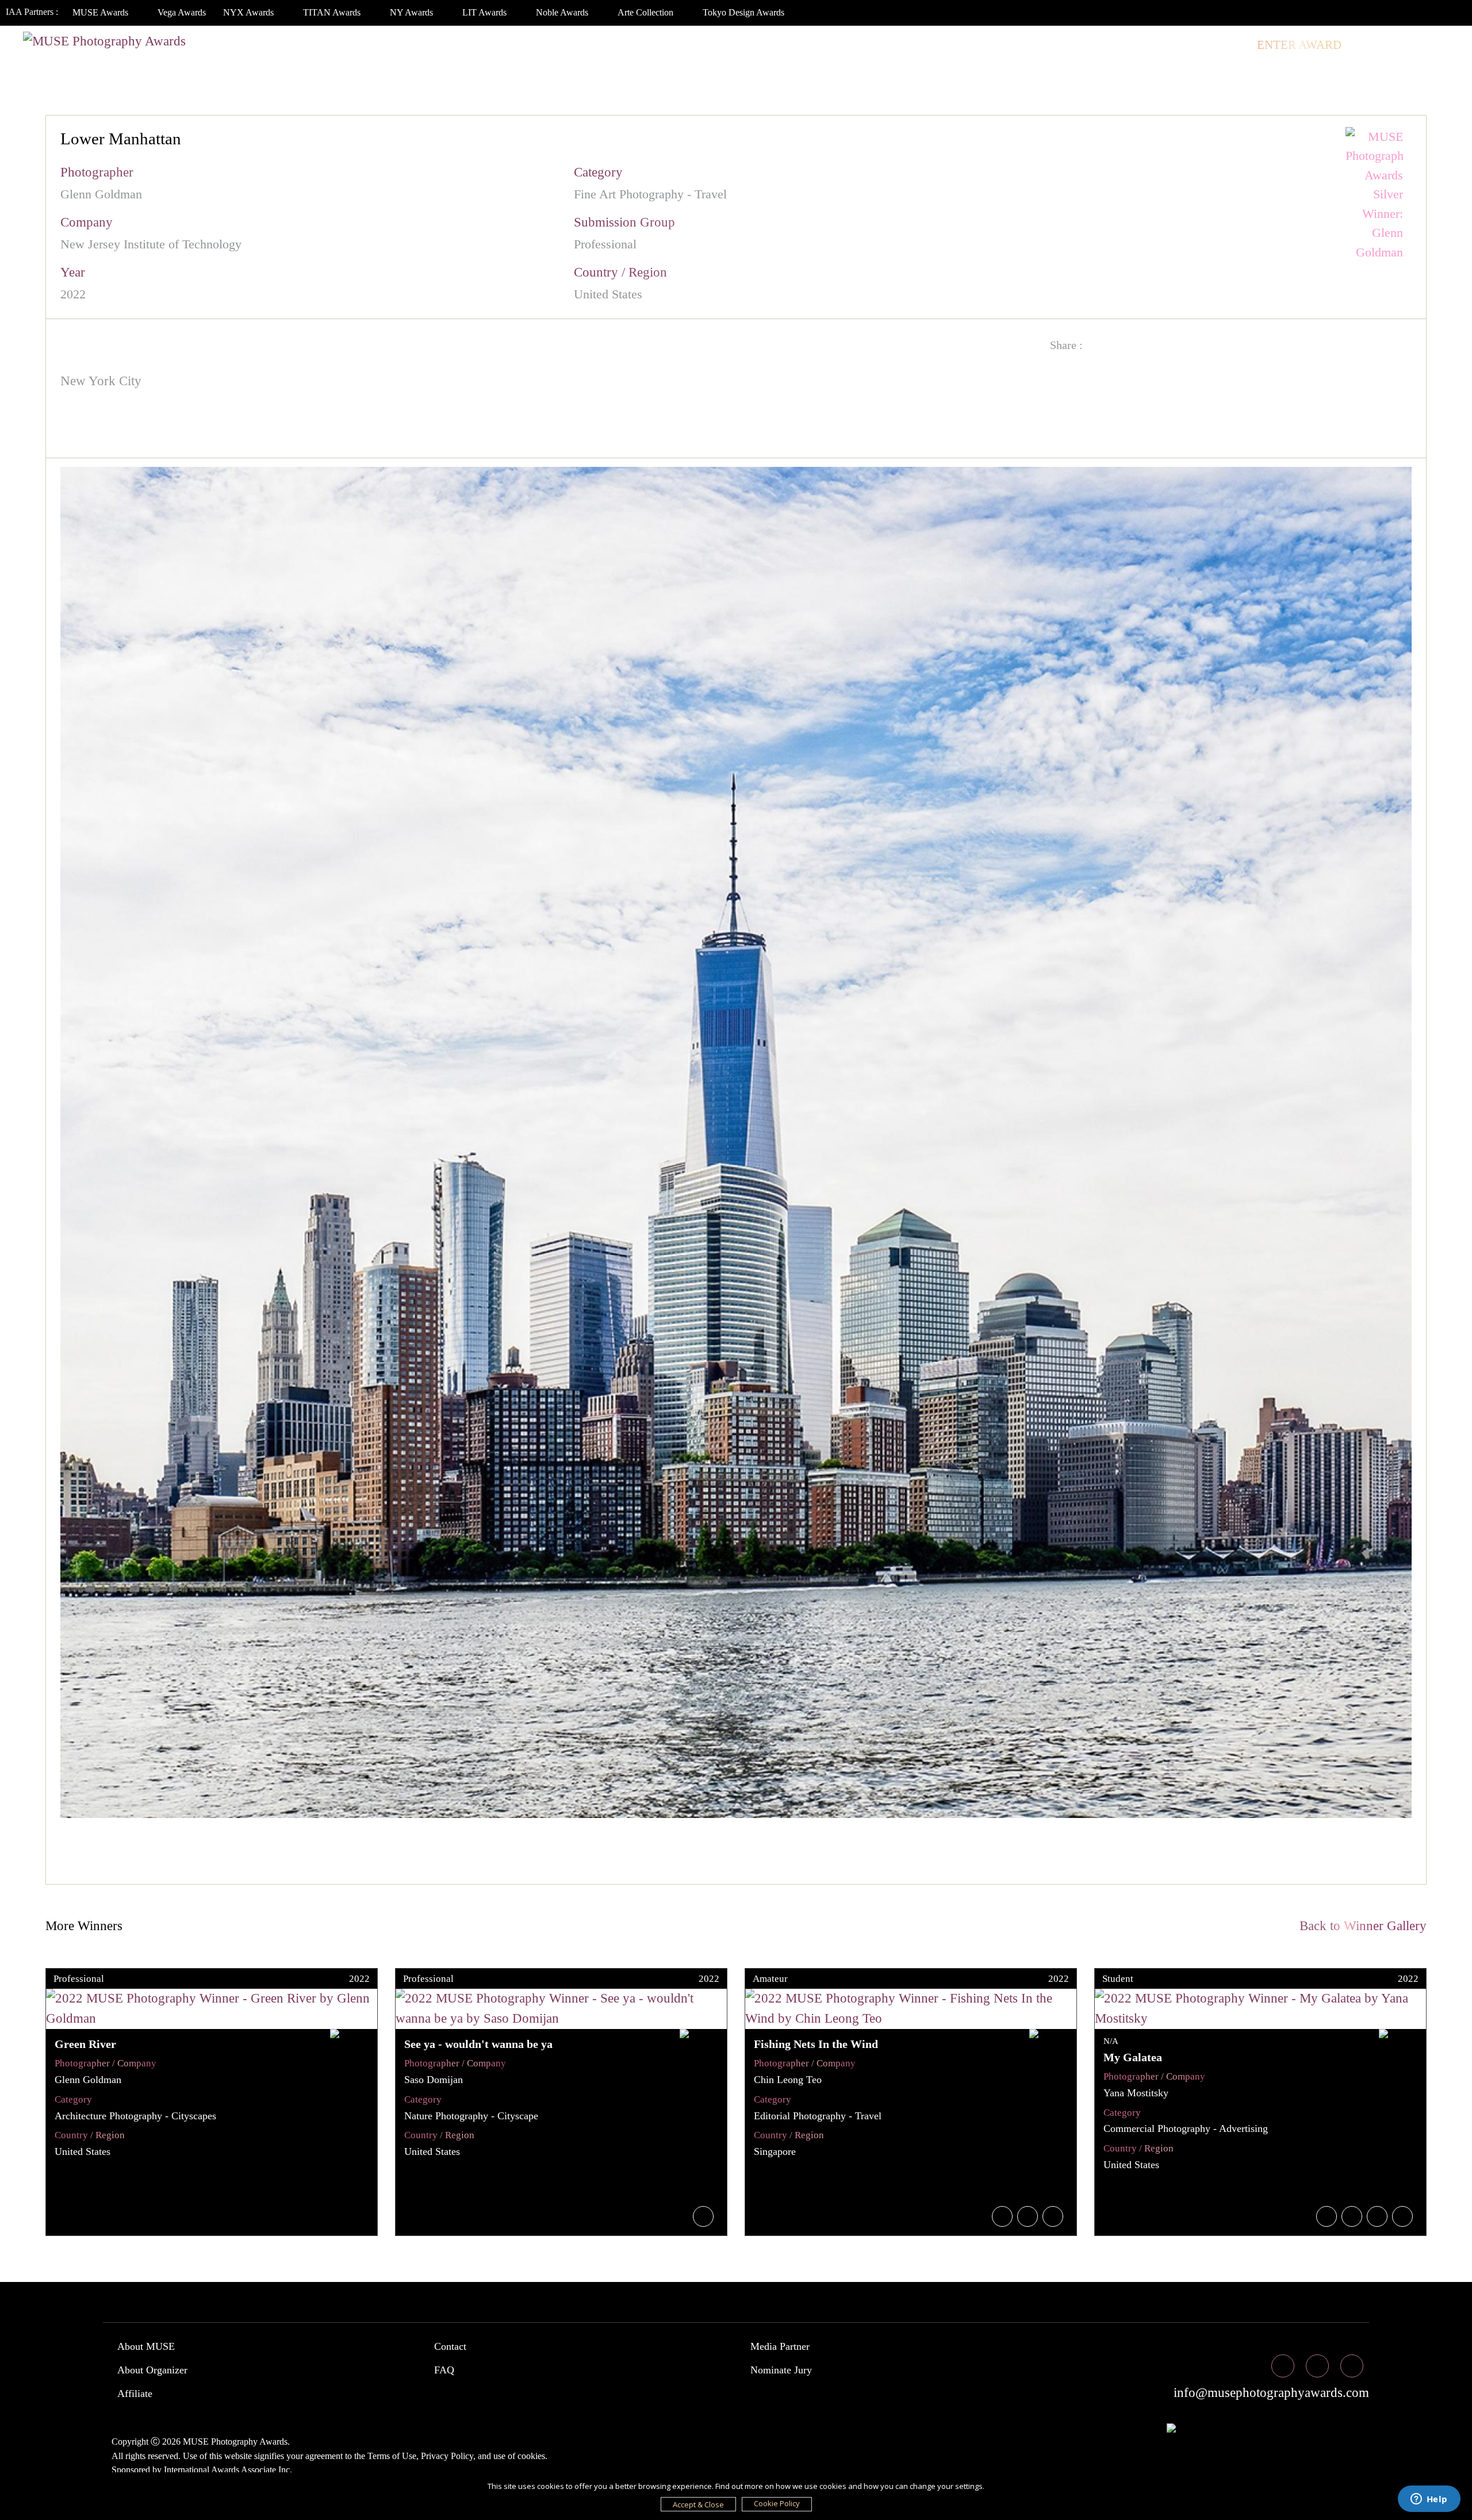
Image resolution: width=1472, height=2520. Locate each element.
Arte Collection (647, 12)
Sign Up (1433, 45)
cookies (531, 2456)
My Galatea (1133, 2057)
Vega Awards (182, 12)
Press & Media (1140, 45)
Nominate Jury (781, 2370)
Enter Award (1299, 45)
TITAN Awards (333, 12)
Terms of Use (392, 2456)
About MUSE (146, 2346)
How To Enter (793, 45)
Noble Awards (563, 12)
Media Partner (780, 2346)
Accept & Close (698, 2504)
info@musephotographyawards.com (1270, 2393)
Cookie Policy (777, 2503)
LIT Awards (486, 12)
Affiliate (135, 2394)
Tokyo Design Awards (743, 12)
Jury (867, 45)
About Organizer (152, 2370)
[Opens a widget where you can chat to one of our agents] (1429, 2500)
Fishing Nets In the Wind (816, 2044)
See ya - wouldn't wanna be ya (478, 2044)
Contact (450, 2346)
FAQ (444, 2370)
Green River (85, 2044)
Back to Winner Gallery (1360, 1926)
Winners (929, 45)
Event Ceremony (1025, 45)
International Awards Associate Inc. (228, 2470)
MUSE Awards (101, 12)
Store (1224, 45)
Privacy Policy (447, 2456)
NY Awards (413, 12)
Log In (1375, 45)
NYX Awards (250, 12)
